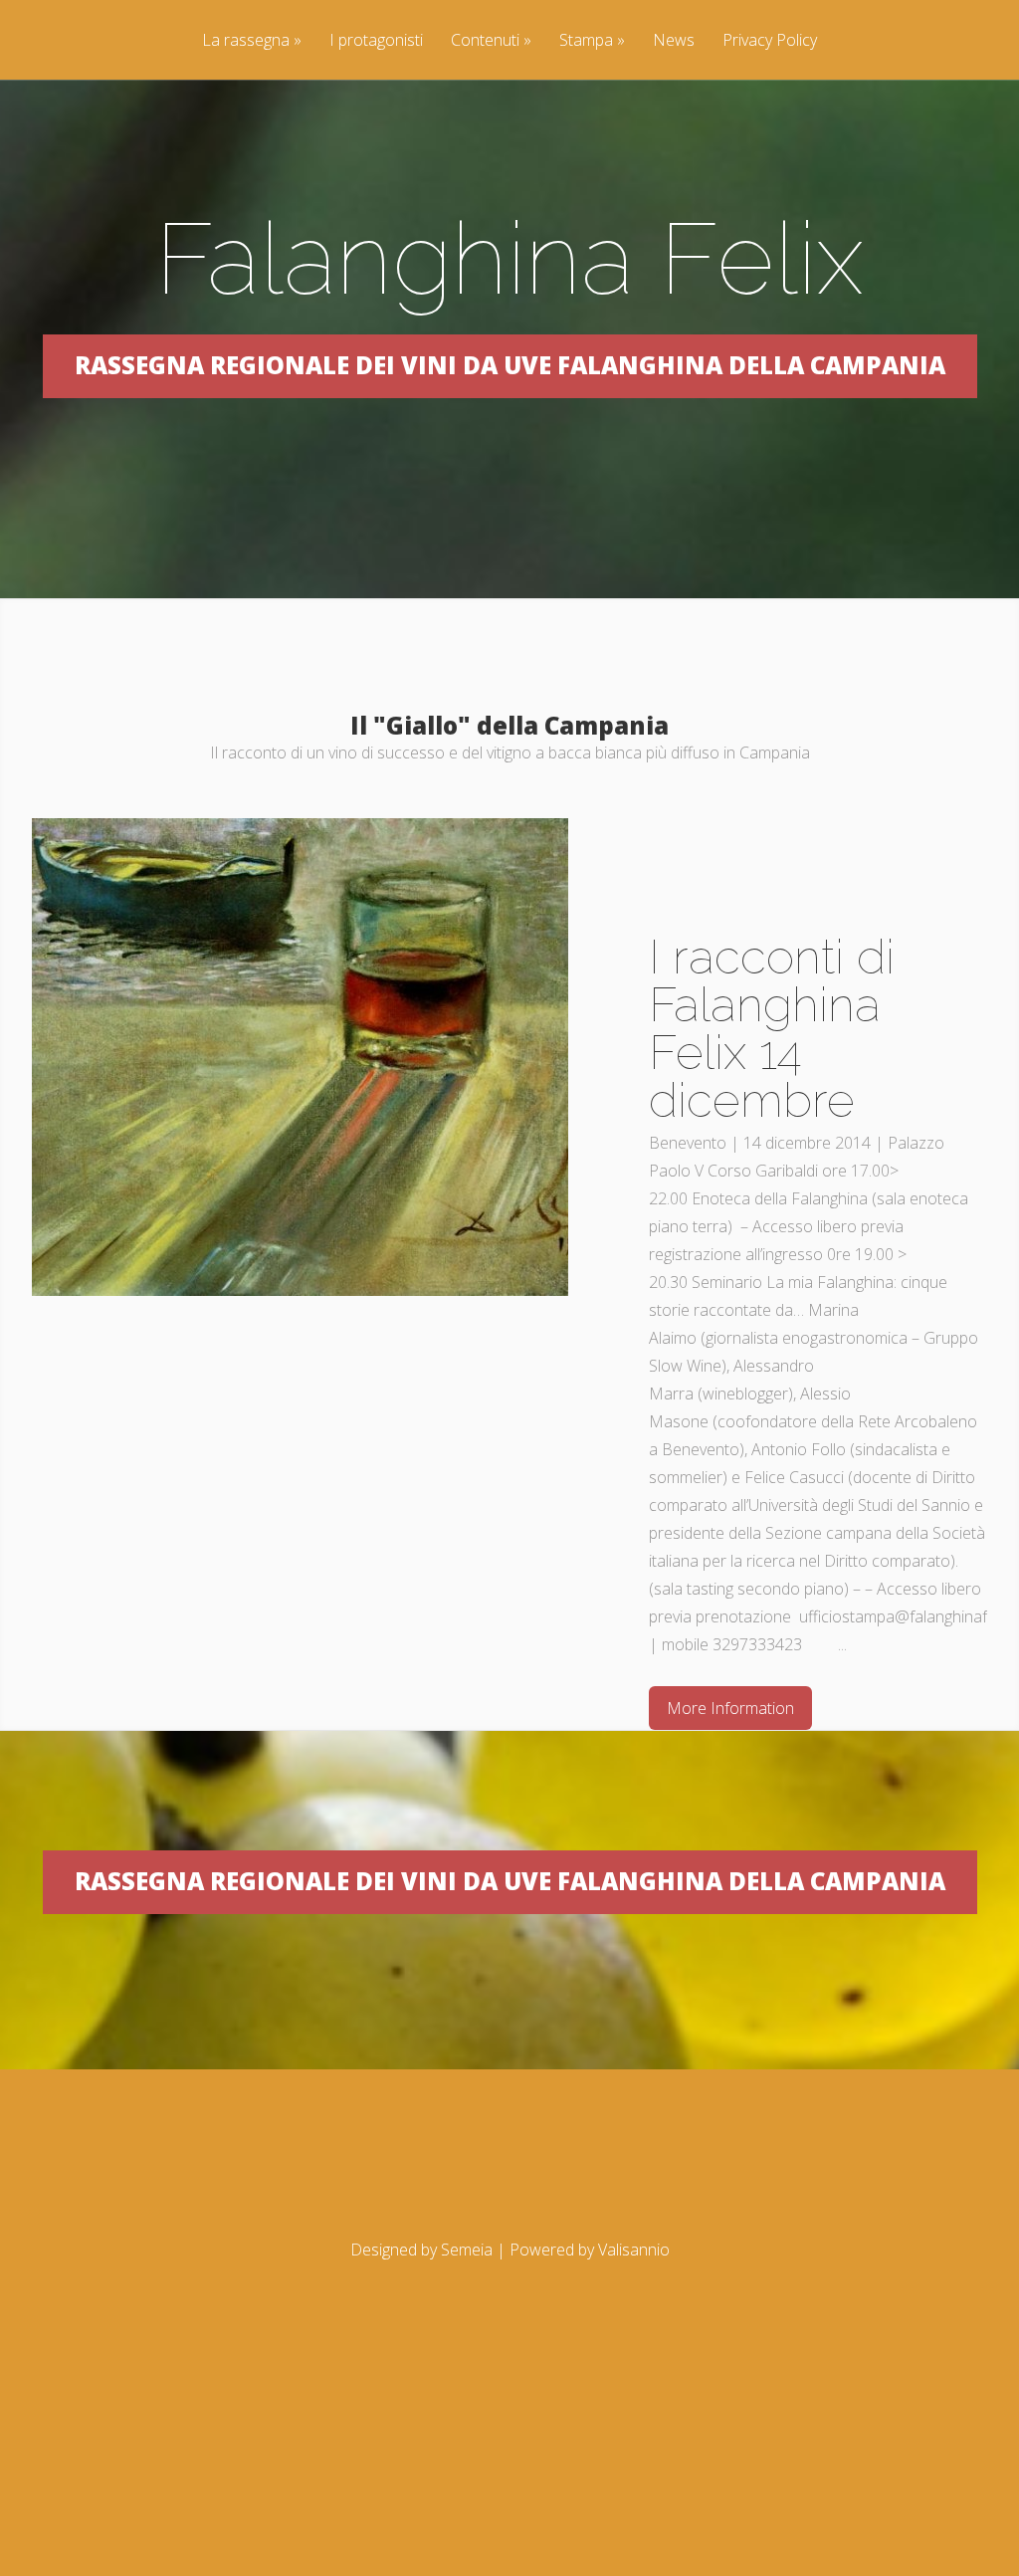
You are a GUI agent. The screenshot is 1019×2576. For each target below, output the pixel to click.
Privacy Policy (770, 41)
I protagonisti (376, 41)
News (674, 41)
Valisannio (634, 2250)
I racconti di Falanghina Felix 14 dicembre (772, 1028)
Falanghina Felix (509, 258)
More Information (730, 1708)
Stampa (592, 41)
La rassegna (252, 41)
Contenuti (491, 41)
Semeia (467, 2250)
